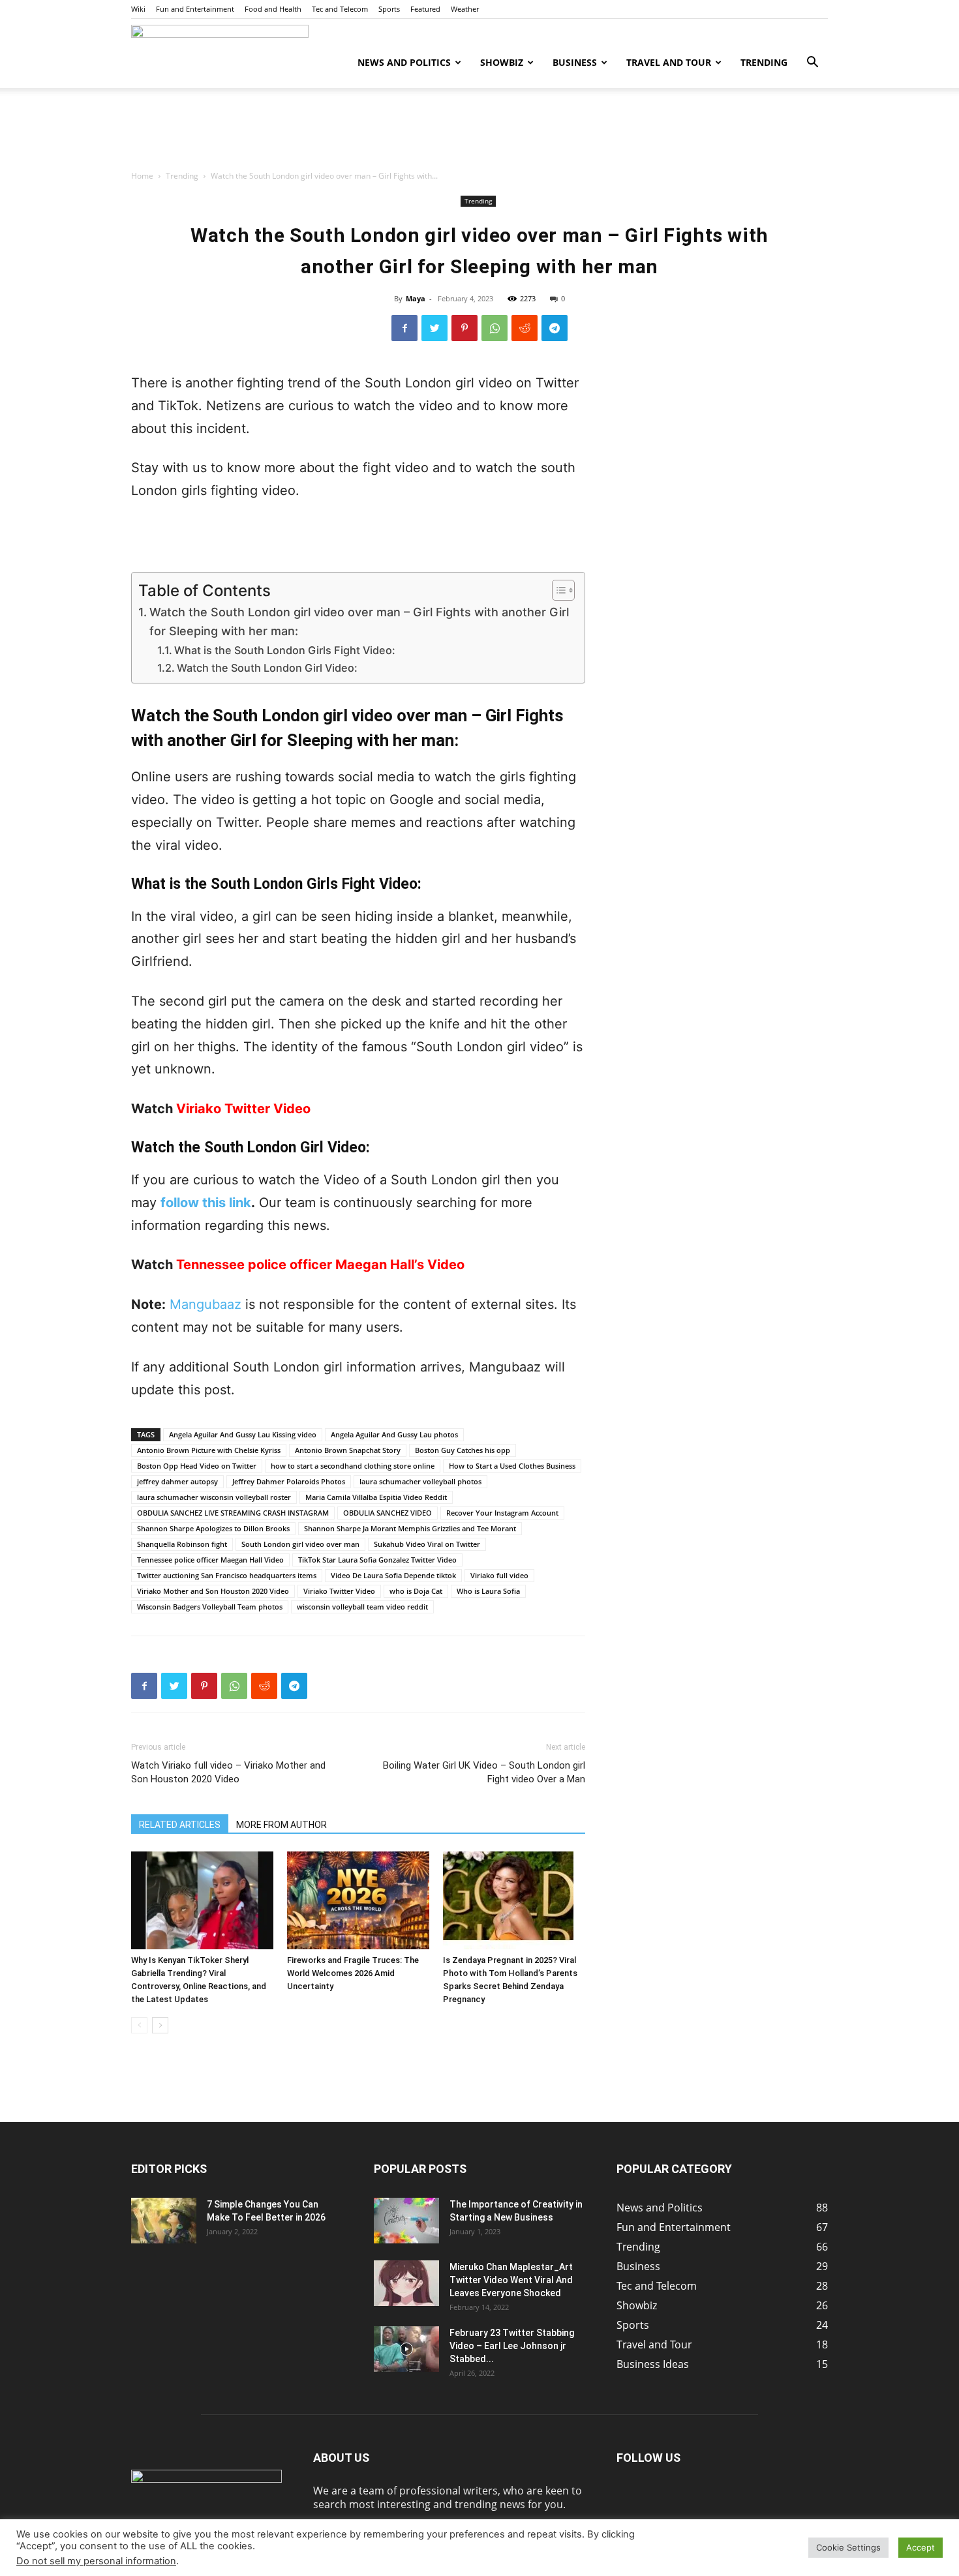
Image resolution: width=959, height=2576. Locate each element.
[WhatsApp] (495, 328)
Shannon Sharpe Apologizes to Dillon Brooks (213, 1528)
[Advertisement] (479, 133)
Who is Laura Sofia (488, 1591)
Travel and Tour (669, 62)
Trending (764, 62)
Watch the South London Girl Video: (267, 668)
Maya (416, 298)
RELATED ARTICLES (180, 1825)
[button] (812, 63)
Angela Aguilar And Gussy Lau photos (394, 1434)
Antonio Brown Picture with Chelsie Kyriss (209, 1450)
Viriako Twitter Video (243, 1109)
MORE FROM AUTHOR (282, 1825)
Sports (389, 9)
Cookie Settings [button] (848, 2547)
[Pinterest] (464, 328)
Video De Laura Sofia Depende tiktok (393, 1575)
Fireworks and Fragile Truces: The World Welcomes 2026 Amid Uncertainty (353, 1973)
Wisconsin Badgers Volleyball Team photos (210, 1607)
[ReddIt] (525, 328)
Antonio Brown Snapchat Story (348, 1450)
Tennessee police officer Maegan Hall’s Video (320, 1265)
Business (575, 62)
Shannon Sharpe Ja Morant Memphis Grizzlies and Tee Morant (410, 1528)
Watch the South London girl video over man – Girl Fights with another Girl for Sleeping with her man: (359, 622)
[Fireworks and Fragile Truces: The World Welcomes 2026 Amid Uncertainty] (358, 1900)
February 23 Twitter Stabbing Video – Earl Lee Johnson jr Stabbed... (512, 2346)
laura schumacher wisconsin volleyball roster (214, 1497)
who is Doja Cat (416, 1591)
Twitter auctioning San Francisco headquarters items (227, 1575)
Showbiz (502, 62)
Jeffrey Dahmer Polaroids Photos (289, 1481)
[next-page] (160, 2025)
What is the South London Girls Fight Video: (285, 650)
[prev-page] (139, 2025)
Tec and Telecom (340, 9)
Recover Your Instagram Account (502, 1513)
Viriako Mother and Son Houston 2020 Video (213, 1591)
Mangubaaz (205, 1304)
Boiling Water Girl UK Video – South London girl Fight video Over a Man (484, 1772)
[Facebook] (404, 328)
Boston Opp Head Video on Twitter (197, 1466)
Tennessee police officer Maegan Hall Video (210, 1560)
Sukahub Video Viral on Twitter (427, 1544)
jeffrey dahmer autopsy (177, 1481)
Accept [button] (921, 2547)
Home (142, 176)
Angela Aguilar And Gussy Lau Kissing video (243, 1434)
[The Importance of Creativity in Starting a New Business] (406, 2221)
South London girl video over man (300, 1544)
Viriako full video (499, 1575)
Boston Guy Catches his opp (463, 1450)
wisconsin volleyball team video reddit (362, 1607)
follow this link (206, 1203)
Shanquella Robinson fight (182, 1544)
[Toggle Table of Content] (557, 590)
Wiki (138, 9)
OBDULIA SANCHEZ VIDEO (388, 1513)
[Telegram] (555, 328)
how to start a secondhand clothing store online (353, 1466)
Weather (465, 9)
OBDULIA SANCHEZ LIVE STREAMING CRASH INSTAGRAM (233, 1513)
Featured (425, 9)
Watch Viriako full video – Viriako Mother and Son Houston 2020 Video (228, 1772)
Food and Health (273, 9)
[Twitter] (434, 328)
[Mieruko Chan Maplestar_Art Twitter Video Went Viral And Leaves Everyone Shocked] (406, 2283)
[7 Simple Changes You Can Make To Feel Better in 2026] (164, 2221)
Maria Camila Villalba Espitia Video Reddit (376, 1497)
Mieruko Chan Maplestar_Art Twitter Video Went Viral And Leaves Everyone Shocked (511, 2280)
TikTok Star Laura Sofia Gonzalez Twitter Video (377, 1560)
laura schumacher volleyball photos (420, 1481)
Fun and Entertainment (195, 9)
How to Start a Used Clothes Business (512, 1466)
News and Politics (404, 62)
